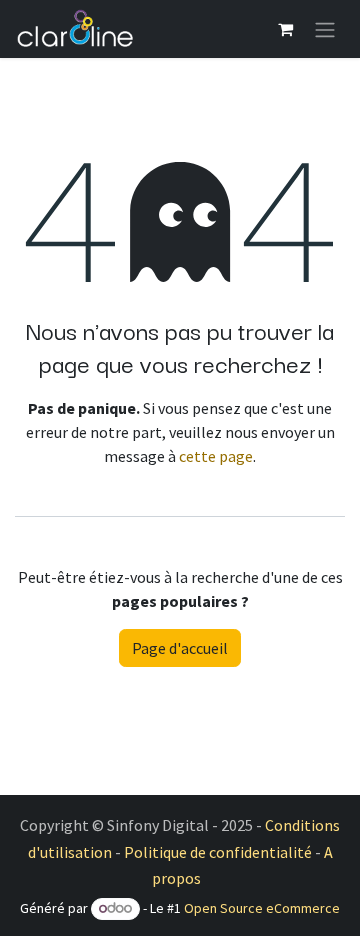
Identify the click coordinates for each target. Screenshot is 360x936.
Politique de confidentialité (218, 852)
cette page (216, 456)
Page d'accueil (180, 648)
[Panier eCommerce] (285, 29)
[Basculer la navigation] (325, 29)
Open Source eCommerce (262, 908)
